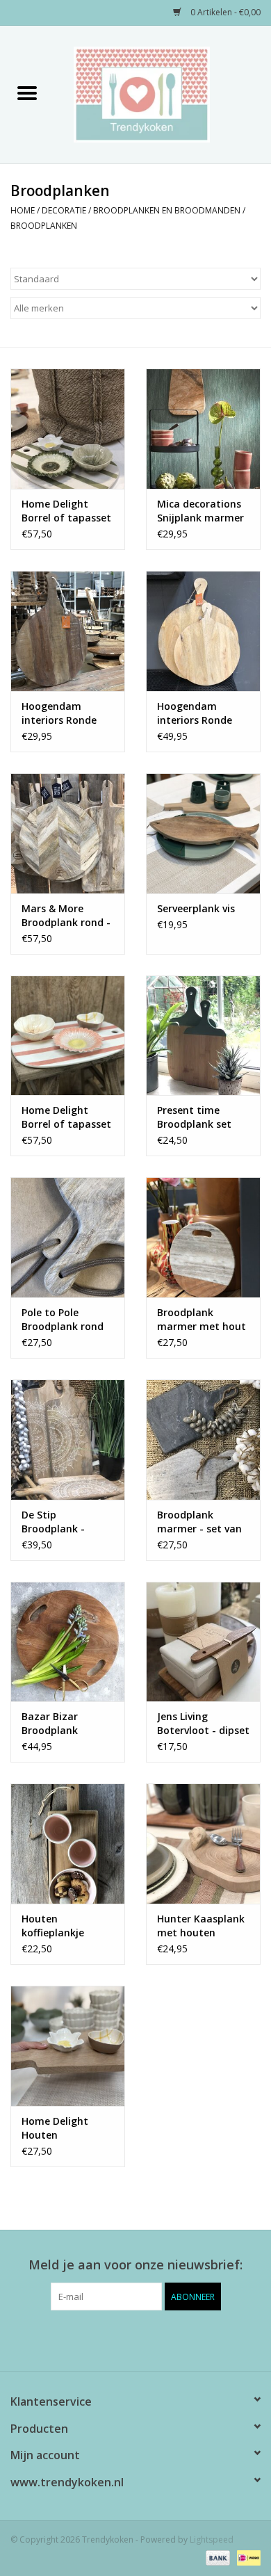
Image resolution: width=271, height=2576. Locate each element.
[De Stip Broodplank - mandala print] (68, 1440)
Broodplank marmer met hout (202, 1319)
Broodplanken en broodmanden (167, 210)
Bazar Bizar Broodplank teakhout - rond (61, 1724)
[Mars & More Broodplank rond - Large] (68, 833)
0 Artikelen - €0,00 (224, 12)
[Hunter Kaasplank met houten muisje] (203, 1844)
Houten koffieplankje (53, 1926)
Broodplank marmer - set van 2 (199, 1522)
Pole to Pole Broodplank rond (63, 1319)
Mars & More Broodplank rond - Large (66, 916)
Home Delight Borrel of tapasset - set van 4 (66, 511)
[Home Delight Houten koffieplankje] (68, 2046)
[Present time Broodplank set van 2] (203, 1036)
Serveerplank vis (196, 908)
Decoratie (64, 210)
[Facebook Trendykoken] (110, 2339)
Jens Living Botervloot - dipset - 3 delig (203, 1724)
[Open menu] (27, 92)
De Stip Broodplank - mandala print (57, 1522)
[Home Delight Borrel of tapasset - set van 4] (68, 429)
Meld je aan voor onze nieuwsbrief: (135, 2265)
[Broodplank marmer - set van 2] (203, 1440)
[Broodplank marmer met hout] (203, 1237)
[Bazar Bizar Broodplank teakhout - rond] (68, 1642)
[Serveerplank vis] (203, 833)
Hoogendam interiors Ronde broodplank (59, 713)
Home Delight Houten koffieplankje (55, 2128)
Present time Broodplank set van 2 (194, 1117)
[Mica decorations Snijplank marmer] (203, 429)
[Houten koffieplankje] (68, 1844)
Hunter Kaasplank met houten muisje (201, 1926)
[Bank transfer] (216, 2557)
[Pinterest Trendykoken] (135, 2339)
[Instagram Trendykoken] (161, 2339)
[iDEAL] (246, 2557)
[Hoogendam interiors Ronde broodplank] (68, 631)
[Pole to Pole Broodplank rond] (68, 1237)
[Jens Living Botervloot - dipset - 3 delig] (203, 1642)
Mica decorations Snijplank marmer (200, 511)
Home (23, 210)
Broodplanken (44, 226)
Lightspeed (212, 2539)
